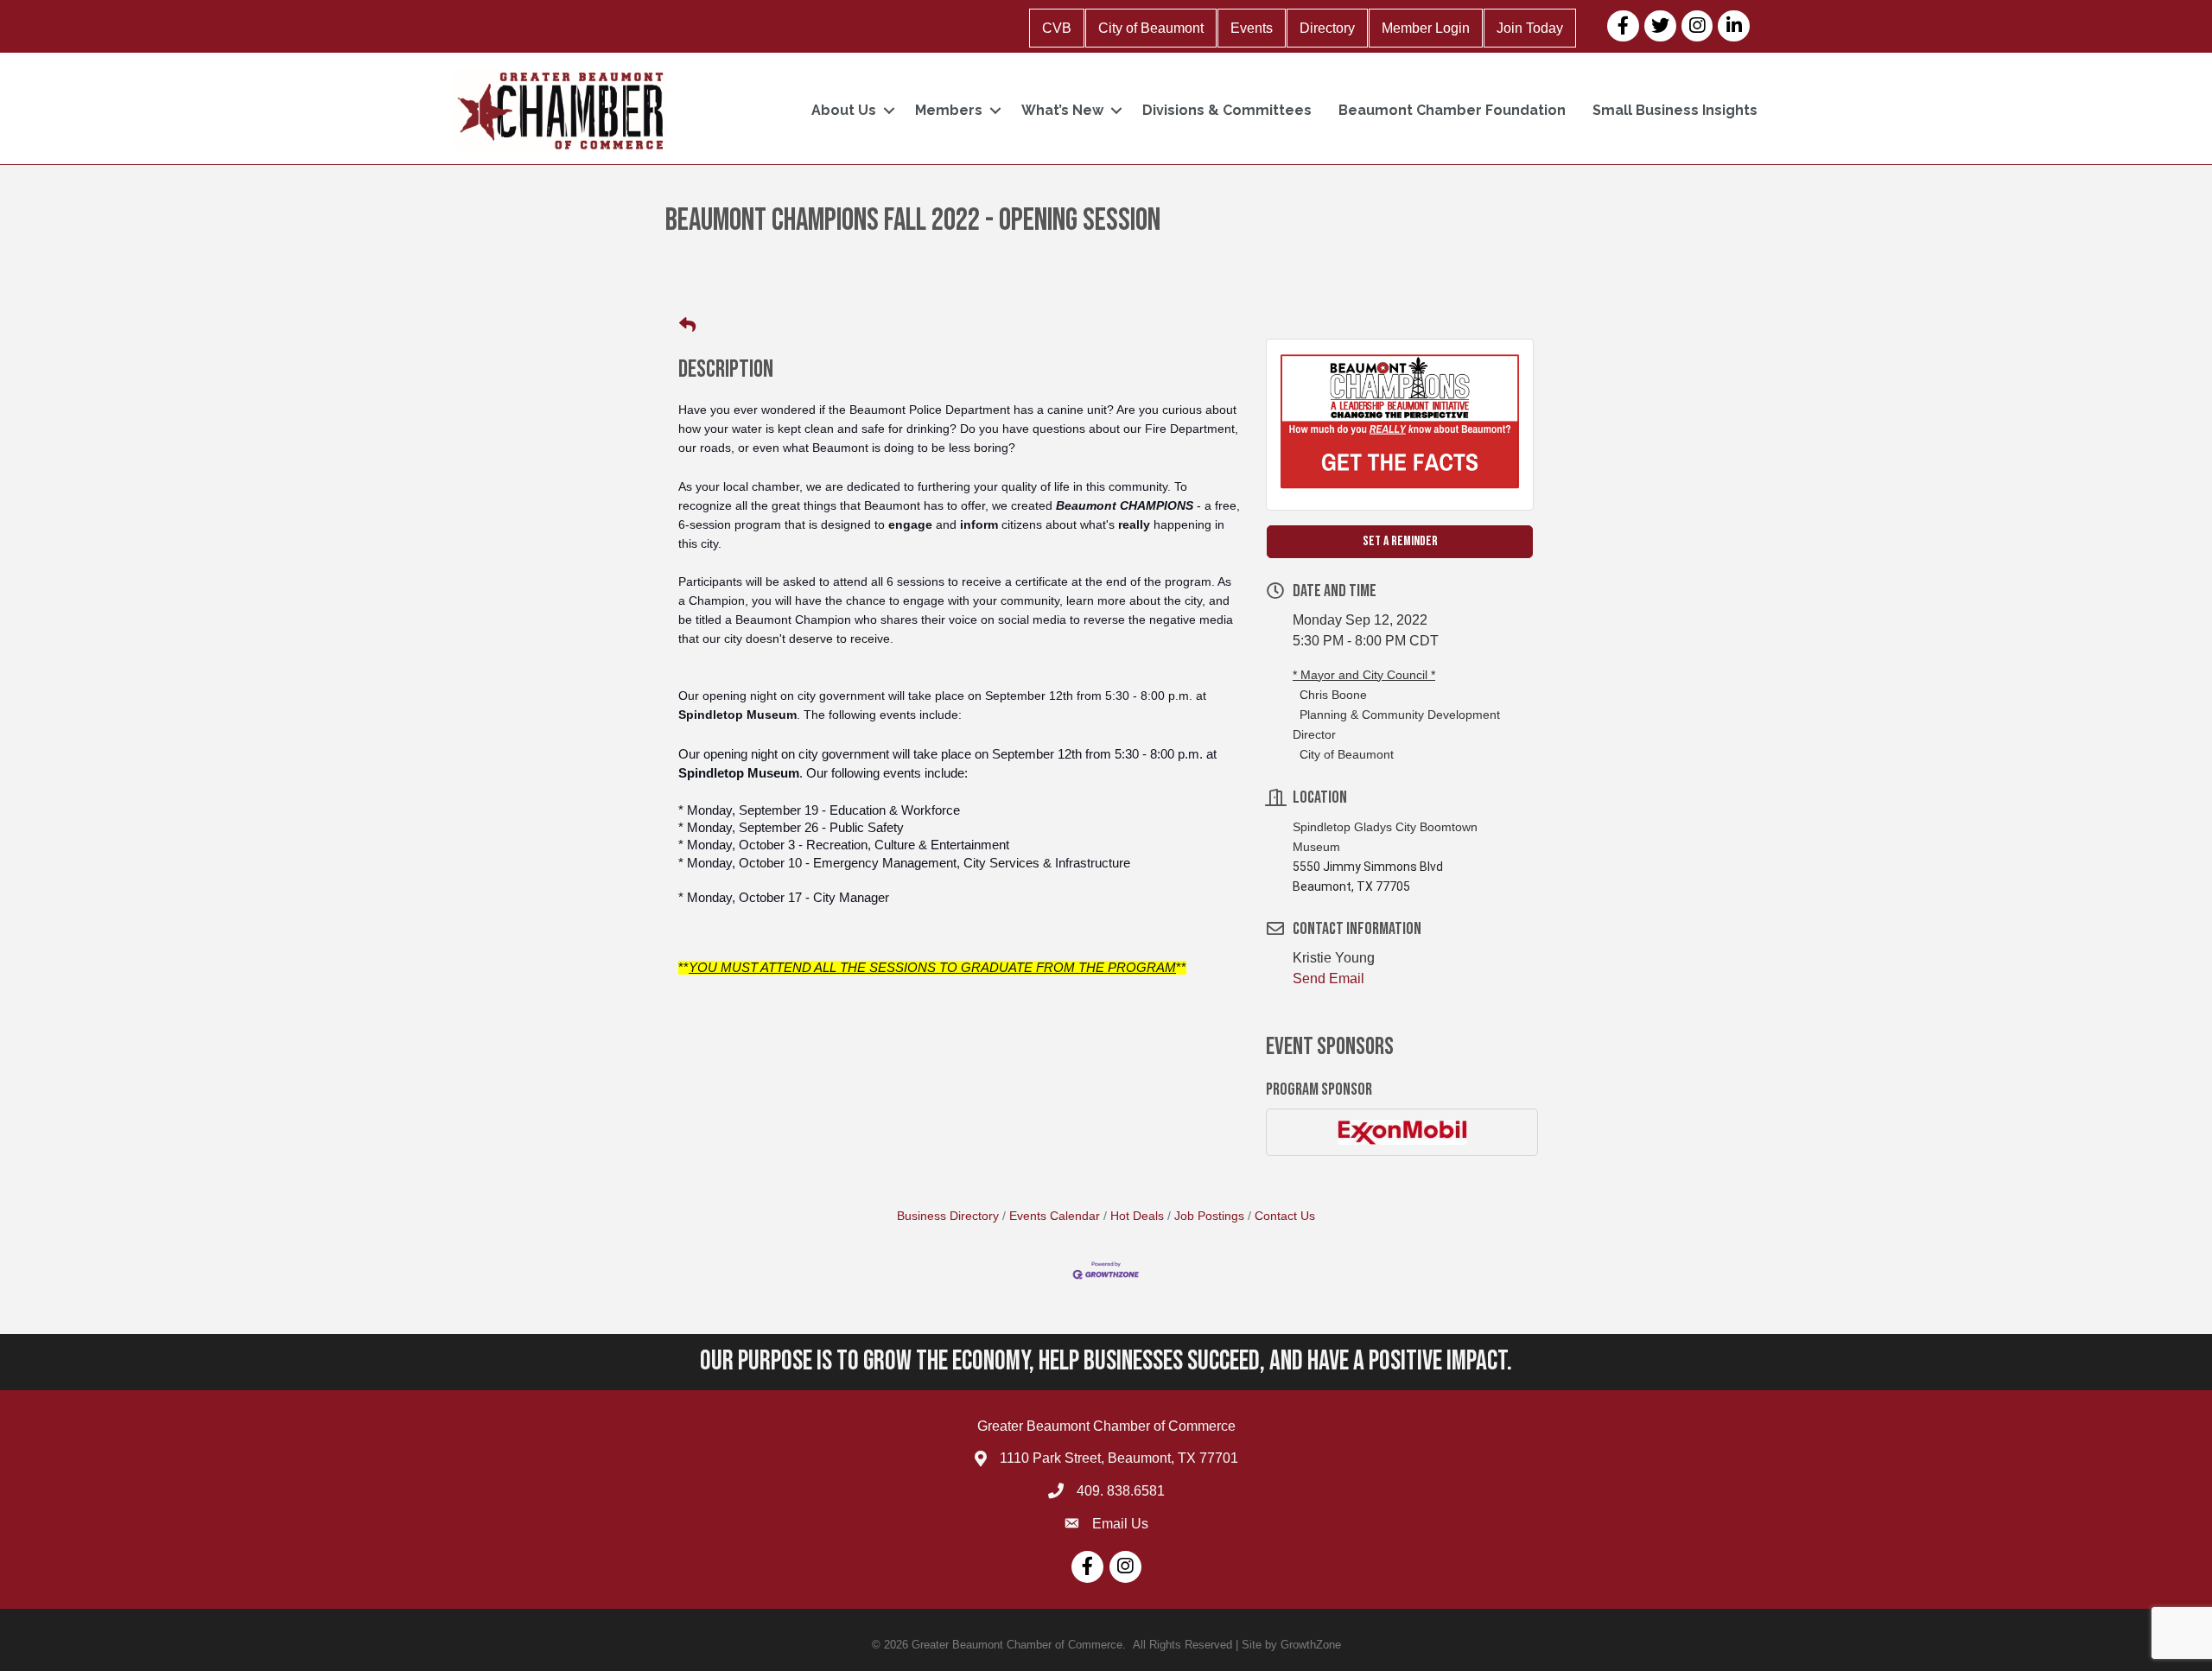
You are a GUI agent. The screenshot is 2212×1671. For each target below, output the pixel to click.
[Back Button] (687, 326)
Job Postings (1209, 1216)
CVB (1057, 28)
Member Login (1426, 28)
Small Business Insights (1675, 110)
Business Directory (948, 1216)
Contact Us (1285, 1216)
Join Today (1530, 28)
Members (949, 110)
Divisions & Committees (1227, 110)
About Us (844, 110)
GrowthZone (1311, 1645)
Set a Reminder (1400, 541)
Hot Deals (1137, 1216)
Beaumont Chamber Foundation (1452, 110)
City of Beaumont (1151, 28)
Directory (1327, 28)
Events (1252, 28)
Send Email (1328, 978)
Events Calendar (1055, 1216)
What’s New (1062, 110)
